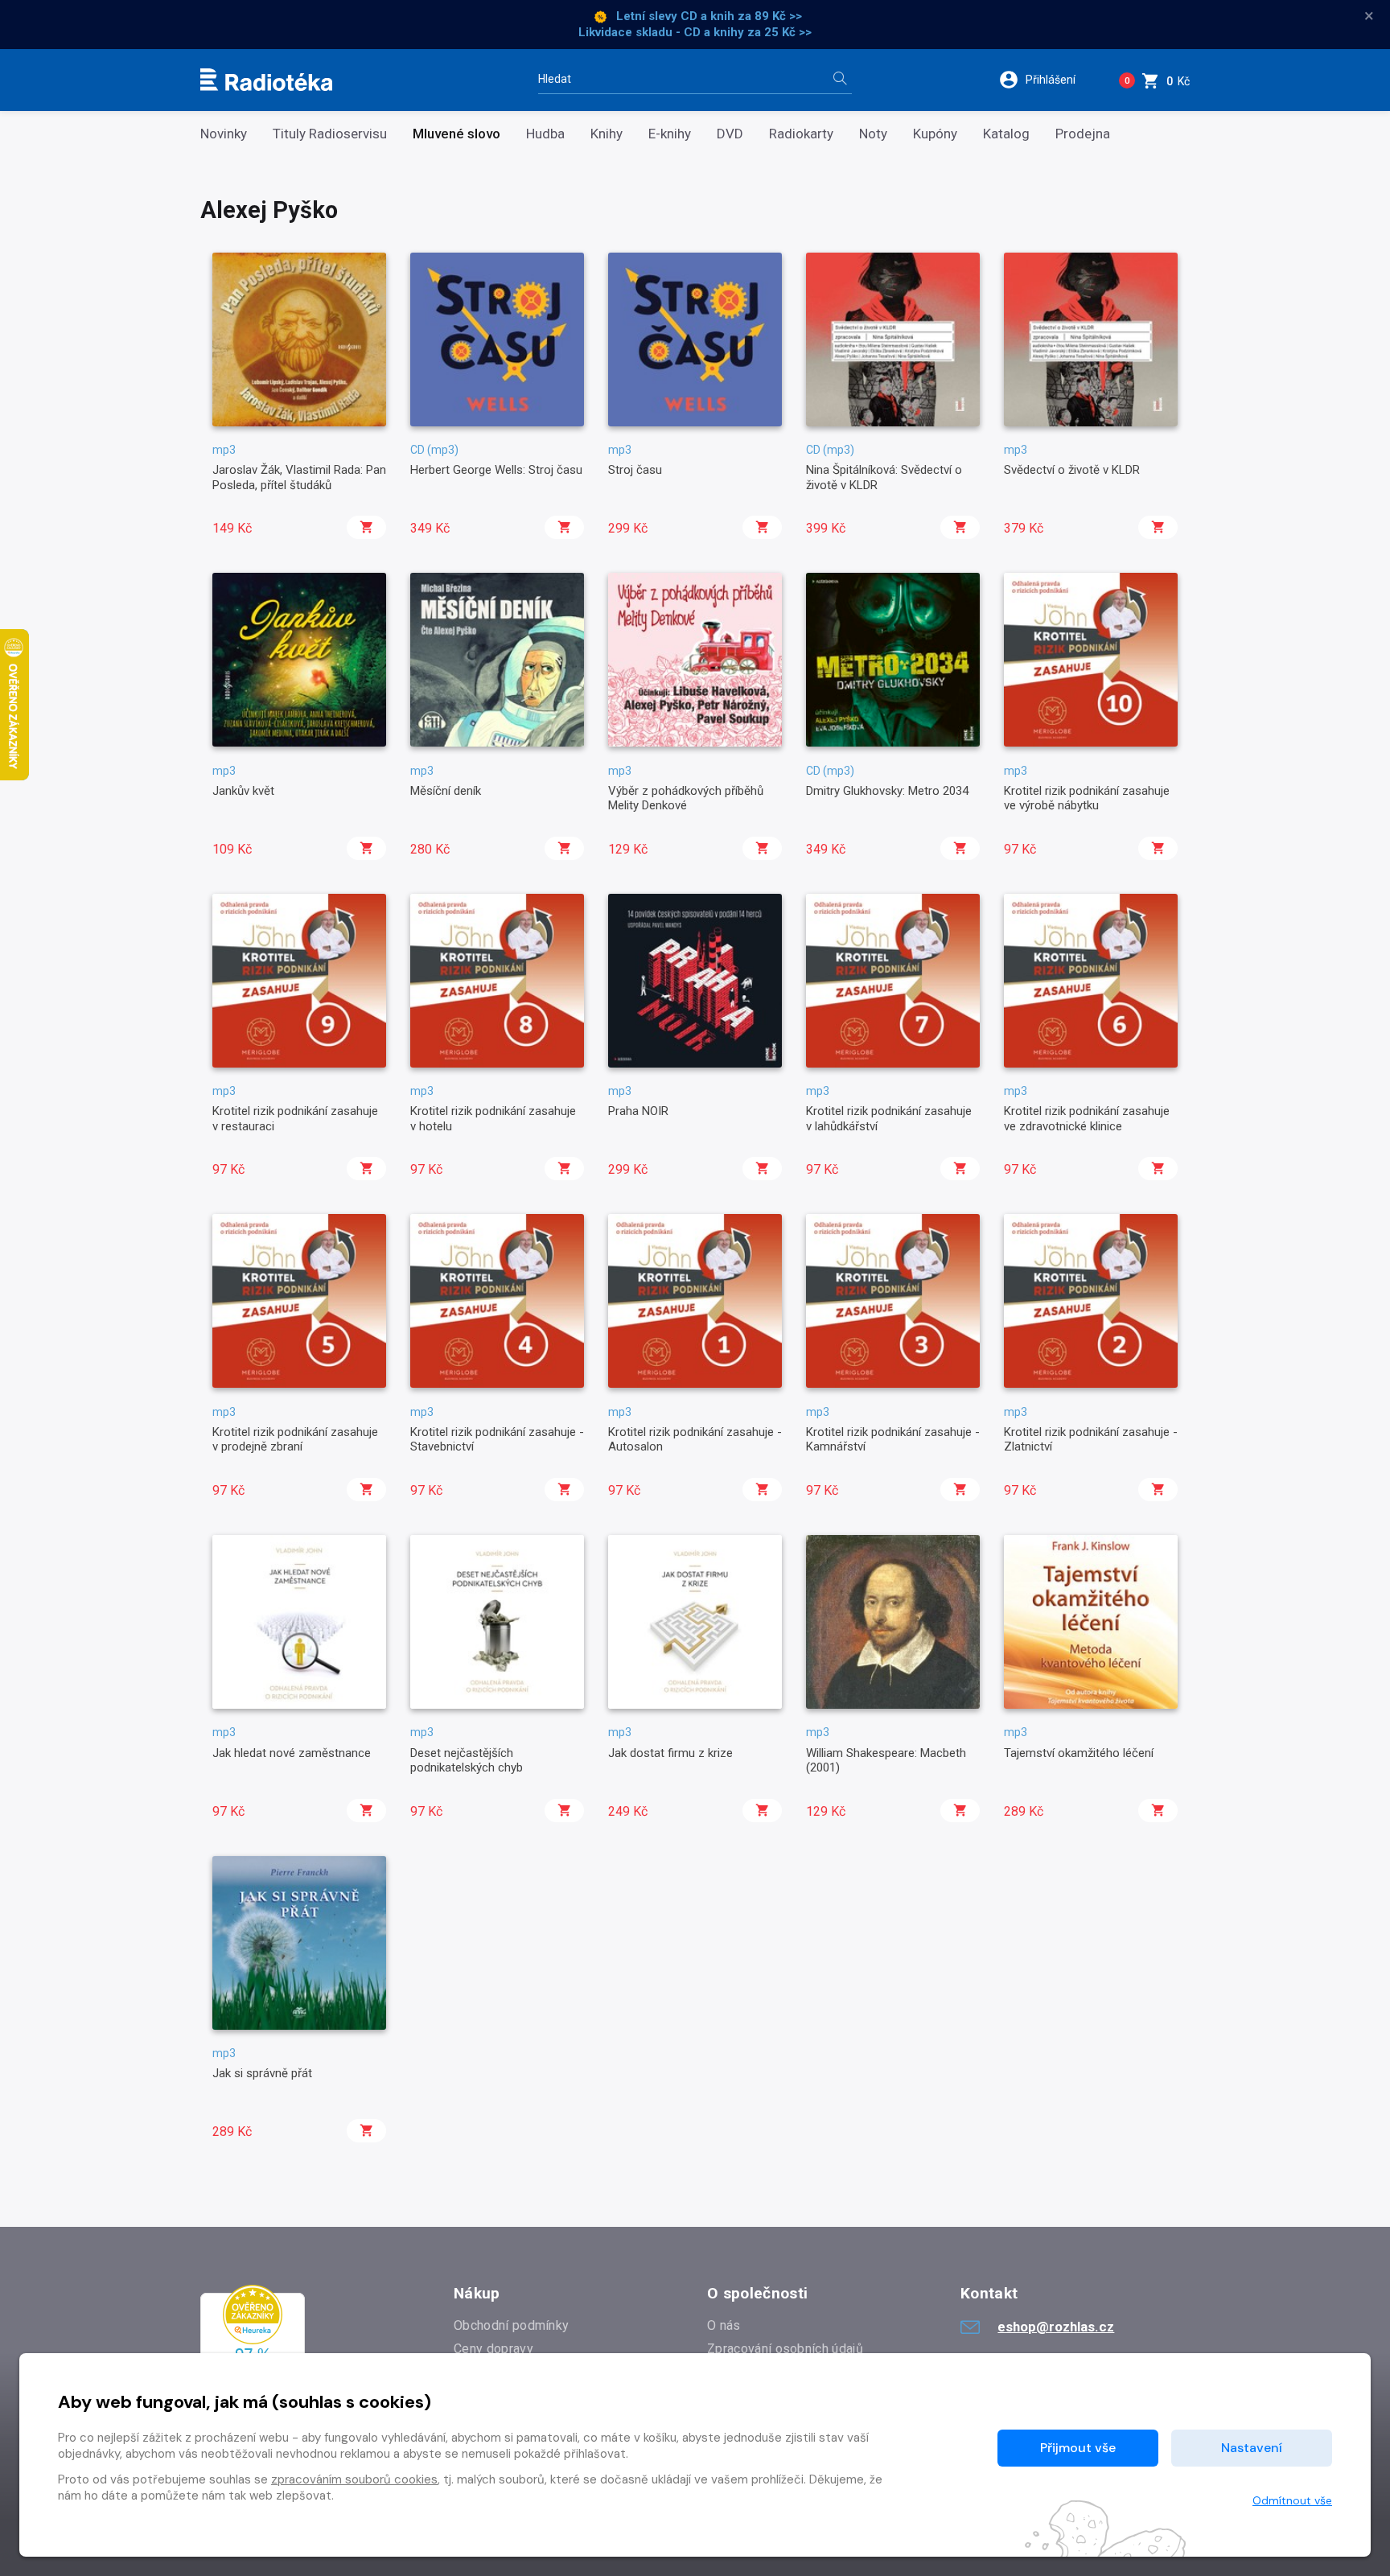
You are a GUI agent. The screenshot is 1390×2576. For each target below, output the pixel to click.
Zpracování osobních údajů (785, 2349)
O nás (724, 2325)
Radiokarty (801, 134)
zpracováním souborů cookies (354, 2479)
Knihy (607, 134)
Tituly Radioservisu (330, 134)
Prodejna (1083, 134)
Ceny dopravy (493, 2349)
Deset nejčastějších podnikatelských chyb (467, 1760)
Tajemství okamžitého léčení (1079, 1753)
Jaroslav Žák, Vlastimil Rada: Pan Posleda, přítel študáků (299, 477)
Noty (873, 134)
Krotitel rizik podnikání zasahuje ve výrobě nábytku (1087, 798)
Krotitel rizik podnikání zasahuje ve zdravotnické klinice (1087, 1118)
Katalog (1006, 134)
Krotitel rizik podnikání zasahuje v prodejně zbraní (295, 1439)
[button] (1048, 80)
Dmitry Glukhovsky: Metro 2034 (887, 791)
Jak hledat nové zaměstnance (292, 1753)
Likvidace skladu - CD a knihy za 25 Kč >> (695, 32)
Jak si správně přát (262, 2073)
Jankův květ (243, 791)
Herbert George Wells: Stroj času (496, 470)
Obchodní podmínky (511, 2325)
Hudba (545, 134)
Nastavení (1252, 2448)
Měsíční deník (446, 791)
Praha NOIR (638, 1111)
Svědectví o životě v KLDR (1072, 470)
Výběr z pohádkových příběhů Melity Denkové (686, 798)
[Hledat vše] (840, 80)
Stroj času (635, 470)
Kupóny (935, 134)
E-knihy (670, 134)
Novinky (224, 134)
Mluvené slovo (456, 134)
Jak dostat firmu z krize (670, 1753)
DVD (730, 134)
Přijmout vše (1078, 2448)
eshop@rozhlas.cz (1056, 2327)
